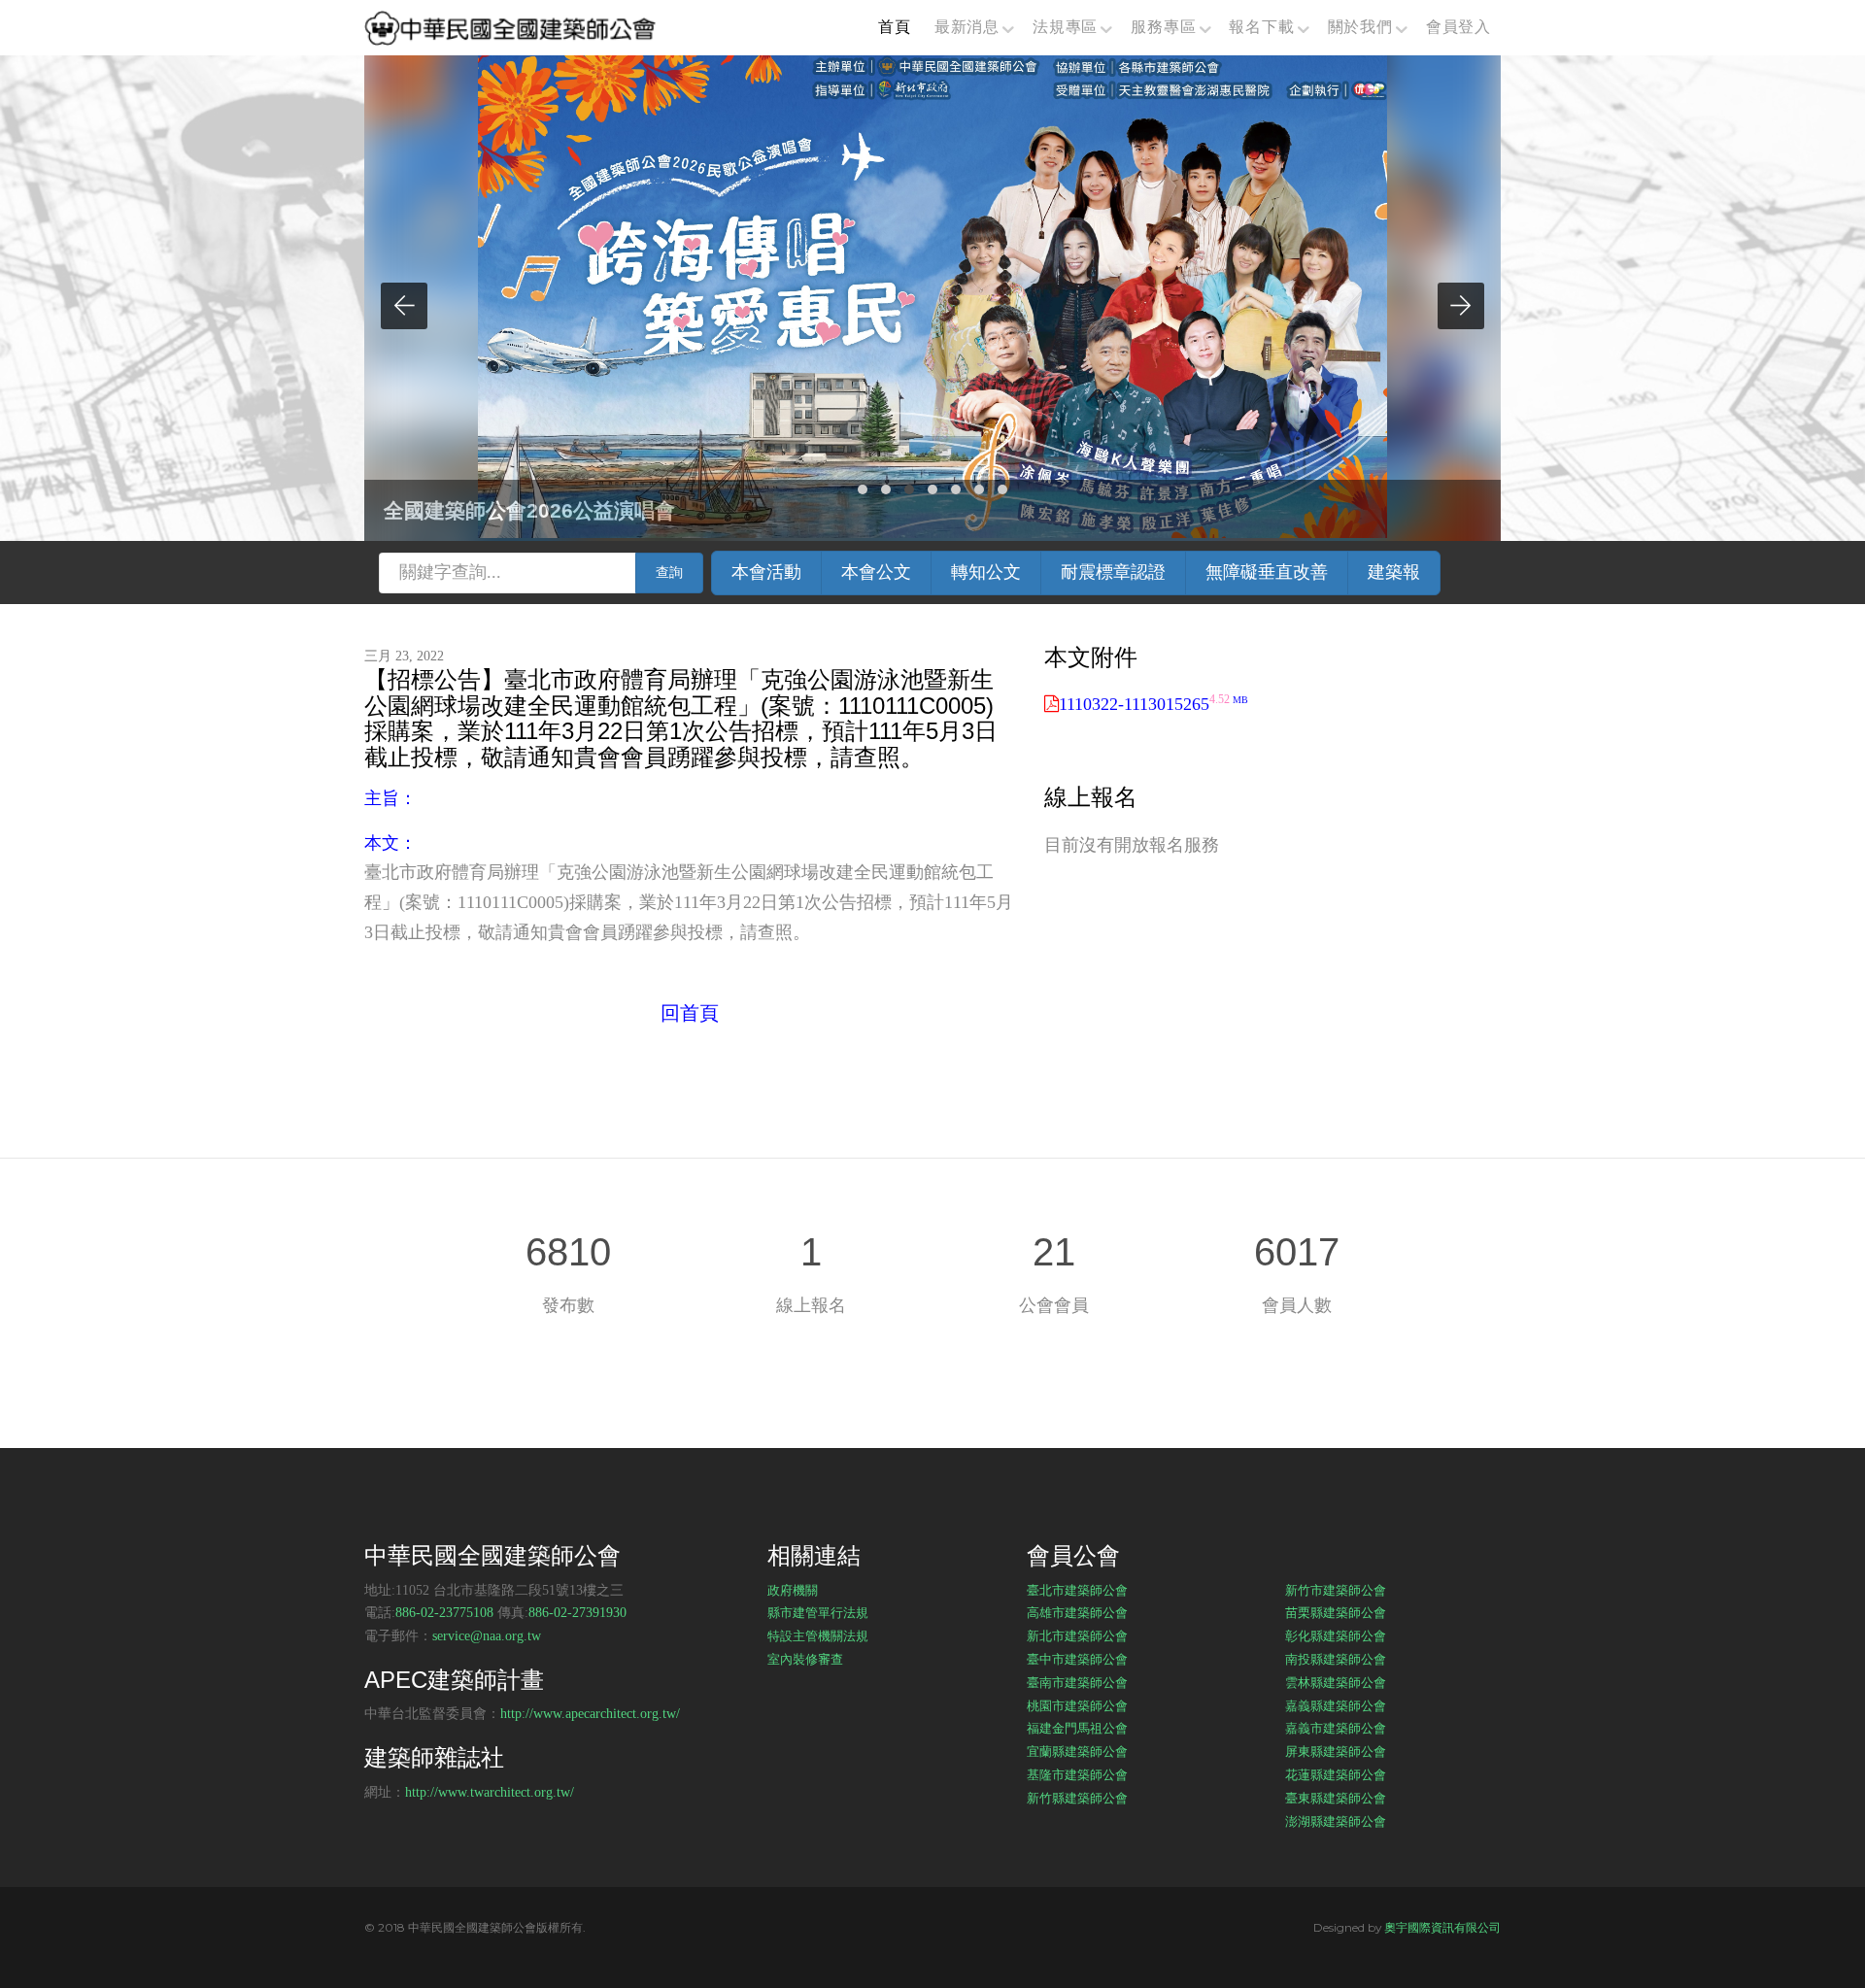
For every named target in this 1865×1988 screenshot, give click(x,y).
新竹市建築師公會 (1336, 1590)
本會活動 (766, 572)
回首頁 (690, 1013)
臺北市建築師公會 (1077, 1590)
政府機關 (793, 1590)
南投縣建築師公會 (1336, 1659)
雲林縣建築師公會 (1336, 1682)
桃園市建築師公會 (1077, 1705)
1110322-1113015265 (1153, 704)
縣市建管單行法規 (818, 1612)
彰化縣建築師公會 (1336, 1635)
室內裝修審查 (805, 1659)
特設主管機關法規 (818, 1635)
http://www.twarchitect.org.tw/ (490, 1792)
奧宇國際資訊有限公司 (1442, 1927)
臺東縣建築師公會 (1336, 1798)
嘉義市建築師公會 (1336, 1728)
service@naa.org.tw (487, 1636)
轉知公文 (986, 572)
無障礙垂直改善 (1267, 572)
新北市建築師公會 (1077, 1635)
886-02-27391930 (577, 1613)
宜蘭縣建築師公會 (1077, 1751)
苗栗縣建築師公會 (1336, 1612)
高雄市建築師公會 (1077, 1612)
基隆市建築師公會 (1077, 1774)
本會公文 (876, 572)
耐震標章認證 (1113, 572)
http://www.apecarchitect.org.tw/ (590, 1714)
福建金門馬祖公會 (1077, 1728)
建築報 (1394, 572)
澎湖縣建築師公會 (1336, 1821)
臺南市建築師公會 (1077, 1682)
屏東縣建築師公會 (1336, 1751)
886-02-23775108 (444, 1613)
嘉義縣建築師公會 (1336, 1705)
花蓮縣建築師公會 (1336, 1774)
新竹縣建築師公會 (1077, 1798)
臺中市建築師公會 (1077, 1659)
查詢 (669, 573)
